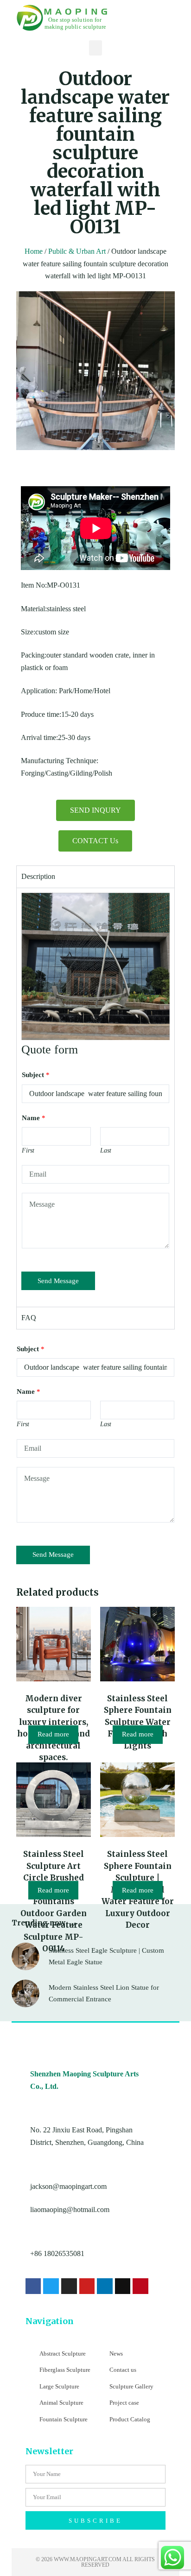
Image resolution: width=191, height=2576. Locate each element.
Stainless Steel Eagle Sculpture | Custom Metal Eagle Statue (106, 1956)
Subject (36, 1075)
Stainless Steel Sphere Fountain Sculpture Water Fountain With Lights (138, 1722)
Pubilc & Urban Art (77, 251)
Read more (53, 1734)
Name (34, 1118)
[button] (95, 48)
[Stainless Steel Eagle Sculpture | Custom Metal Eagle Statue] (25, 1956)
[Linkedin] (105, 2286)
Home (34, 251)
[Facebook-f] (33, 2286)
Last (106, 1150)
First (28, 1150)
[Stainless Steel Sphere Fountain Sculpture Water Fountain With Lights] (137, 1644)
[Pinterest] (140, 2286)
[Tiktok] (123, 2286)
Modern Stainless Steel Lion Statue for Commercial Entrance (104, 1993)
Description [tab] (38, 876)
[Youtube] (87, 2286)
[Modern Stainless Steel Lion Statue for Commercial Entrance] (25, 1993)
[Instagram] (69, 2286)
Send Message (58, 1281)
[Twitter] (51, 2286)
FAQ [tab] (29, 1318)
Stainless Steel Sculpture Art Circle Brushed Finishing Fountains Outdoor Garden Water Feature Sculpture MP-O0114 (54, 1901)
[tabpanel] (96, 1097)
